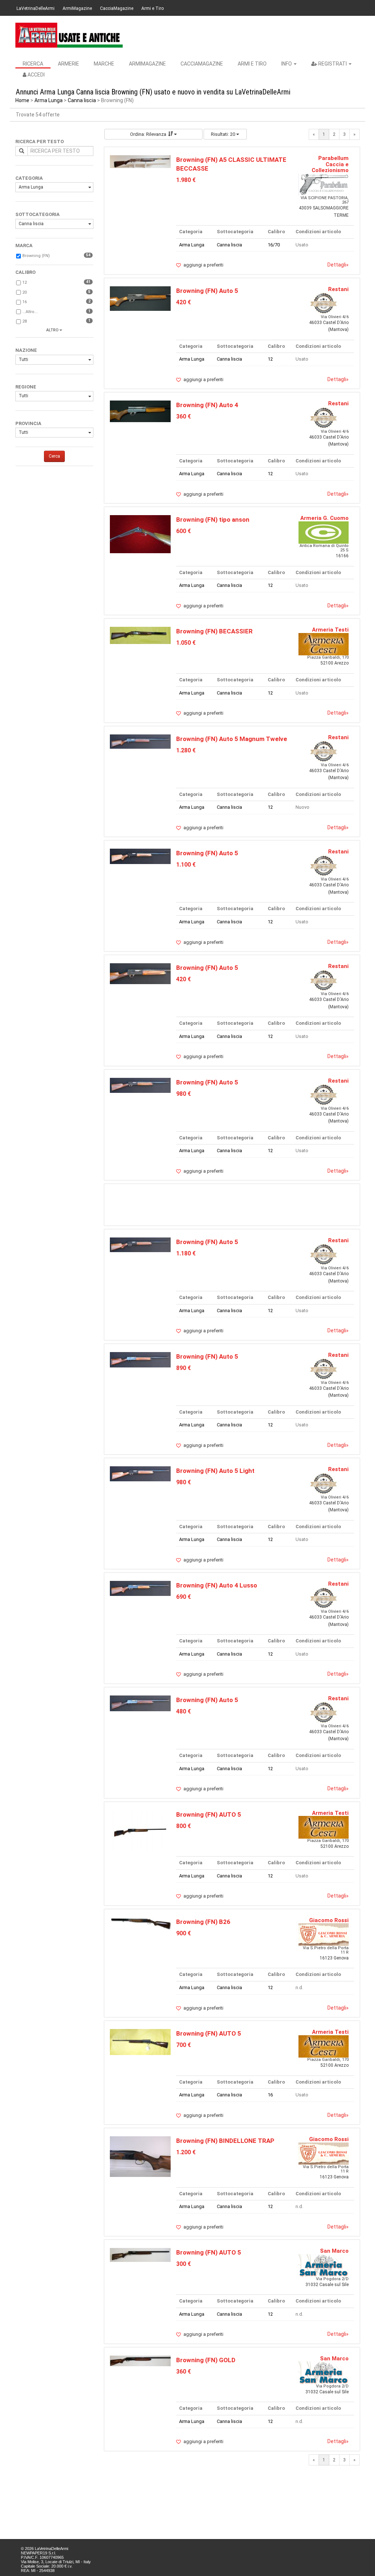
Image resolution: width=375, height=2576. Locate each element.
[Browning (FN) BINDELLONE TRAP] (140, 2156)
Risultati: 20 (224, 134)
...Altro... (30, 312)
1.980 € (186, 180)
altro (52, 330)
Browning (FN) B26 (203, 1922)
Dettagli (338, 265)
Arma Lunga (49, 100)
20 (25, 292)
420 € (183, 302)
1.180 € (186, 1253)
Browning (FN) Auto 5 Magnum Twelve (232, 739)
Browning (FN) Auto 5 (207, 291)
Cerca (54, 456)
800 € (183, 1826)
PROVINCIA (28, 423)
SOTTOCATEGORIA (38, 214)
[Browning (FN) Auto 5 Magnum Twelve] (140, 741)
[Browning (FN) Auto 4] (140, 411)
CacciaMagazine (117, 8)
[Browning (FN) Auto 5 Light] (140, 1473)
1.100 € (186, 865)
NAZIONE (26, 350)
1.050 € (186, 643)
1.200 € (186, 2152)
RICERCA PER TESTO (40, 142)
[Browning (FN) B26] (140, 1923)
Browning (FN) (36, 256)
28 (25, 321)
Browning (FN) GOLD (206, 2360)
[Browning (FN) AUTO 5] (140, 1830)
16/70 (274, 245)
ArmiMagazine (77, 8)
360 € (183, 416)
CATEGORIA (29, 178)
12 (25, 282)
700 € (183, 2045)
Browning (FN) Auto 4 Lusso (217, 1585)
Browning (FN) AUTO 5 (209, 1814)
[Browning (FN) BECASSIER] (140, 635)
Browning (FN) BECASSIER (214, 631)
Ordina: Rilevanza (148, 134)
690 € (183, 1597)
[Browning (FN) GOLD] (140, 2361)
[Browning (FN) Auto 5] (140, 298)
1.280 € (186, 750)
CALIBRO (25, 272)
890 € (183, 1368)
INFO (287, 64)
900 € (183, 1933)
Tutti (23, 360)
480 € (183, 1711)
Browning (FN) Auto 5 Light (215, 1471)
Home (22, 100)
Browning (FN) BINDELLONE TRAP (225, 2141)
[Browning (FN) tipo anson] (140, 534)
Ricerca (33, 64)
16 (25, 302)
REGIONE (26, 387)
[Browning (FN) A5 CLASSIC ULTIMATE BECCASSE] (140, 161)
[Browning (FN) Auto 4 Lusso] (140, 1588)
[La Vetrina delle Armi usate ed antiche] (69, 35)
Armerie (68, 64)
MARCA (24, 245)
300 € (183, 2264)
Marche (104, 64)
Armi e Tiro (153, 8)
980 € (183, 1094)
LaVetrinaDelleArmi (36, 8)
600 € (183, 531)
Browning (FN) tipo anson (213, 520)
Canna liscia (82, 100)
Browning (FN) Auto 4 (207, 405)
